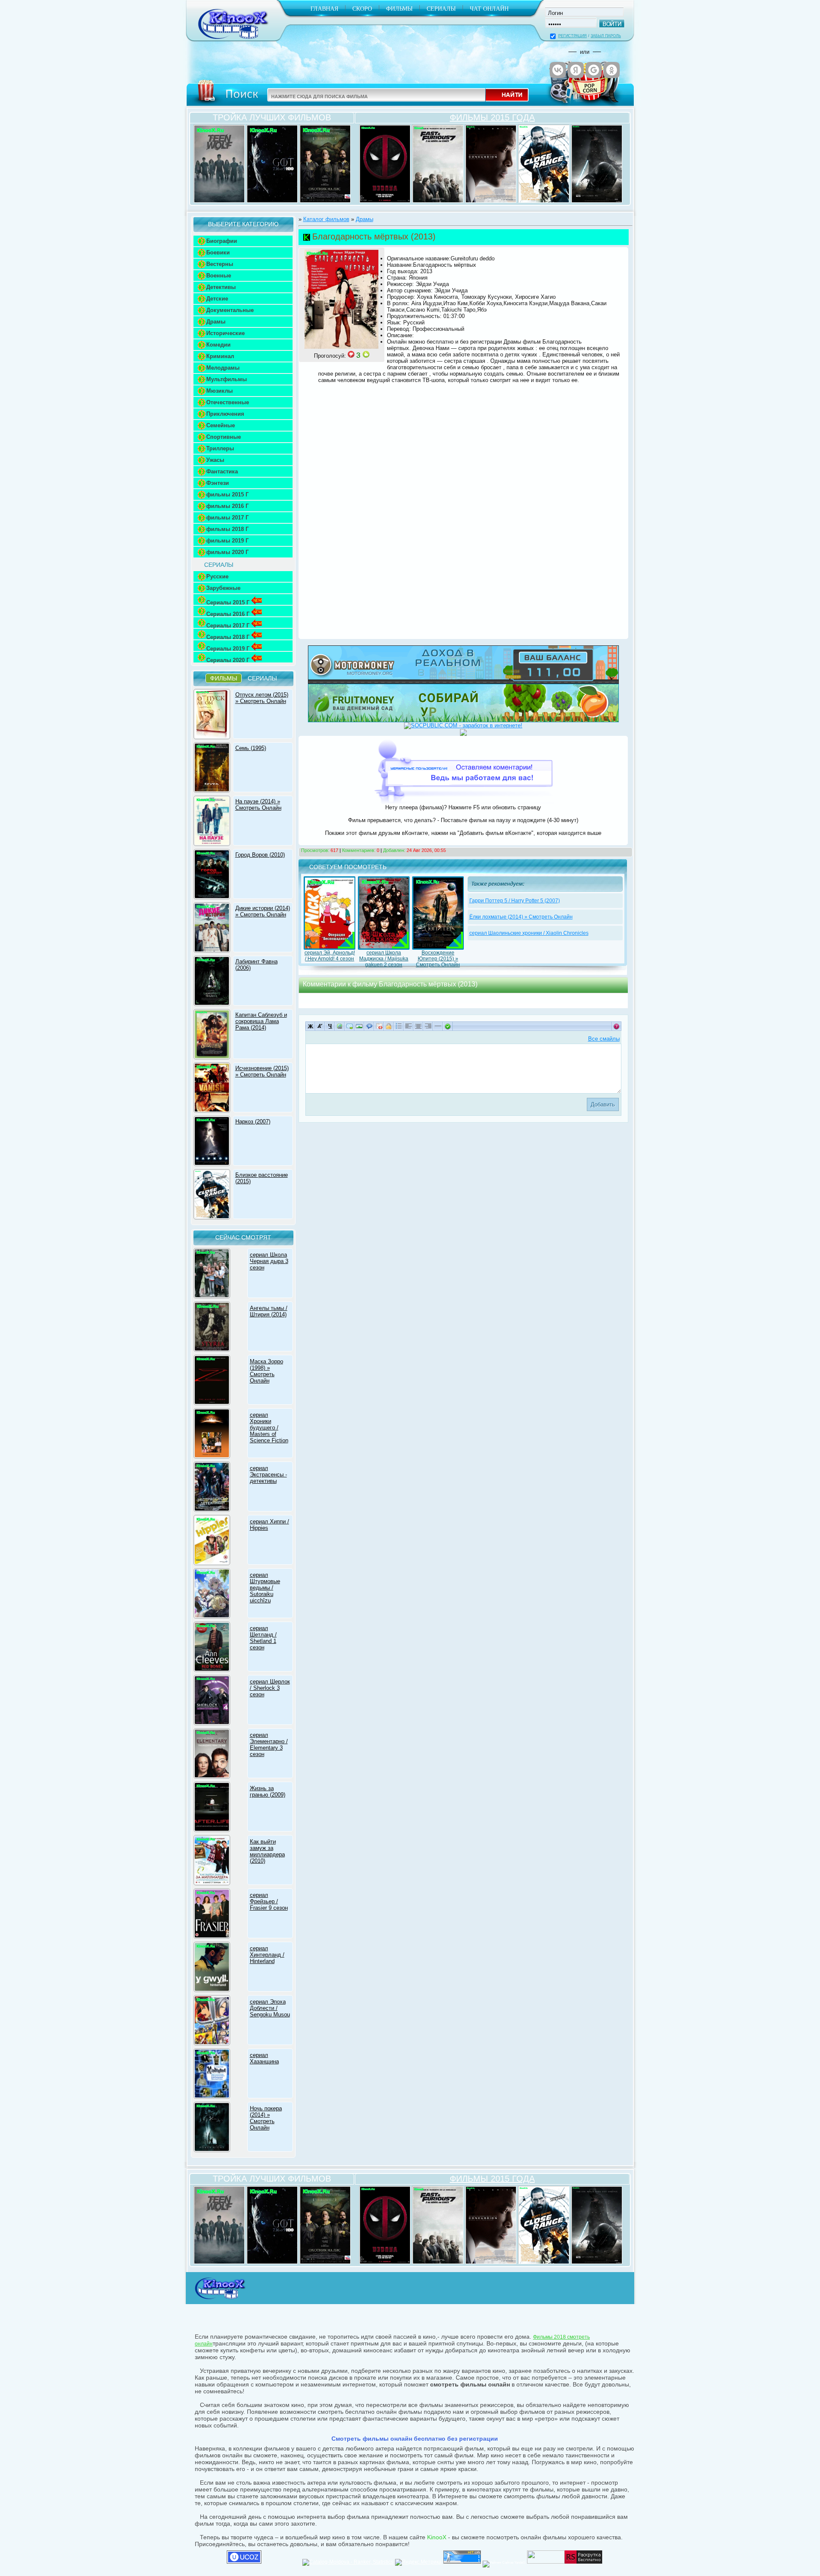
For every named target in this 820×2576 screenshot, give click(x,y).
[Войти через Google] (594, 70)
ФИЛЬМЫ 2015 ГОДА (492, 117)
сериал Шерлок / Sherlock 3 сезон (270, 1688)
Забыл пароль (606, 36)
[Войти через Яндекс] (576, 70)
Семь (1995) (251, 748)
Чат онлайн (489, 9)
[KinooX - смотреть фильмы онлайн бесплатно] (231, 42)
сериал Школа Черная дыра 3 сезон (269, 1261)
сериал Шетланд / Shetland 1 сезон (263, 1638)
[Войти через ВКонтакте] (558, 70)
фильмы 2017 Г (227, 518)
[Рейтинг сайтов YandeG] (504, 2563)
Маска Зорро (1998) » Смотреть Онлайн (266, 1371)
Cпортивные (224, 437)
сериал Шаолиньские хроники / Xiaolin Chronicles (529, 933)
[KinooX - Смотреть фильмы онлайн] (219, 2300)
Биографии (222, 241)
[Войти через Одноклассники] (612, 70)
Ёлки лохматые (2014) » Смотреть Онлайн (521, 917)
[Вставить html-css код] (379, 1026)
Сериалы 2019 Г (228, 649)
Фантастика (222, 471)
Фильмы (399, 9)
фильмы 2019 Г (227, 541)
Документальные (230, 310)
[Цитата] (369, 1026)
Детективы (221, 287)
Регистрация (573, 36)
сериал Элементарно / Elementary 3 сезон (269, 1745)
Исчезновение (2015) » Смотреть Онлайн (262, 1071)
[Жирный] (310, 1026)
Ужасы (215, 460)
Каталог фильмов (326, 219)
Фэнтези (218, 483)
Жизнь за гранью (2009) (268, 1791)
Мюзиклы (220, 391)
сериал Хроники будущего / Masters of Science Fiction (269, 1428)
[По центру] (418, 1026)
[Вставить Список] (399, 1026)
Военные (219, 276)
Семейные (221, 425)
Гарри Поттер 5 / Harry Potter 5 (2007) (515, 901)
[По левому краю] (409, 1026)
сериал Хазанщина (264, 2058)
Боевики (218, 252)
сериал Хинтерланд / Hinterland (267, 1955)
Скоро (362, 9)
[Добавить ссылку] (340, 1026)
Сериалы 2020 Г (228, 660)
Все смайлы (604, 1039)
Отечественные (228, 402)
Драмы (216, 322)
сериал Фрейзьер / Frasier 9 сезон (269, 1901)
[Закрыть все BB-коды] (448, 1026)
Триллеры (220, 448)
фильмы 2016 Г (227, 506)
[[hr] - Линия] (438, 1026)
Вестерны (220, 264)
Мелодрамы (223, 368)
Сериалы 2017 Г (228, 626)
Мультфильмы (227, 379)
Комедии (218, 345)
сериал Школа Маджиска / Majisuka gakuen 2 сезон (384, 959)
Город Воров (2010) (260, 855)
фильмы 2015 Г (227, 494)
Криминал (220, 356)
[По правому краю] (428, 1026)
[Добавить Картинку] (359, 1026)
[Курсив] (320, 1026)
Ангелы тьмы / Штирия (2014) (269, 1311)
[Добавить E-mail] (350, 1026)
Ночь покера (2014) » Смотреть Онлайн (266, 2118)
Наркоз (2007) (253, 1122)
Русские (217, 576)
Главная (324, 9)
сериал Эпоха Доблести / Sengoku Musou (270, 2008)
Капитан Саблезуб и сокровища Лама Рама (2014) (261, 1021)
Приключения (225, 414)
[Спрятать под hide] (389, 1026)
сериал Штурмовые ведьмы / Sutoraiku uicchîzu (265, 1588)
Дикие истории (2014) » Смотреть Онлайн (263, 911)
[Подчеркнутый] (330, 1026)
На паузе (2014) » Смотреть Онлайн (258, 805)
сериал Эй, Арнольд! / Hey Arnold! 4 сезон (330, 956)
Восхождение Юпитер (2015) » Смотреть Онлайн (438, 959)
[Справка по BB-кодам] (616, 1026)
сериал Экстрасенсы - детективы (268, 1475)
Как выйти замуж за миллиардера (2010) (267, 1851)
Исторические (225, 333)
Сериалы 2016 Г (228, 614)
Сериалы (441, 9)
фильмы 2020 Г (227, 552)
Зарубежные (223, 588)
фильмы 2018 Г (227, 529)
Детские (217, 299)
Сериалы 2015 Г (228, 602)
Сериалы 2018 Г (228, 637)
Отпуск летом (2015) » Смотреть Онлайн (262, 698)
